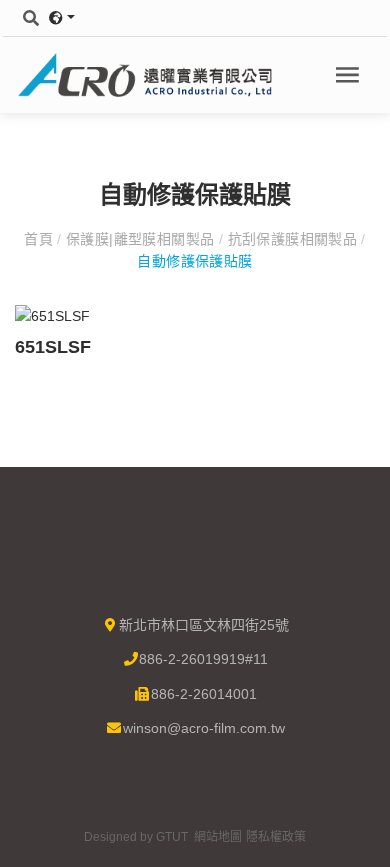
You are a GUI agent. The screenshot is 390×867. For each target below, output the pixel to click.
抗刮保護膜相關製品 (292, 239)
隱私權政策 (276, 837)
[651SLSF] (52, 315)
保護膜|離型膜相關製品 (140, 239)
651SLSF (53, 347)
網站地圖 (218, 837)
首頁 (40, 239)
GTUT (172, 837)
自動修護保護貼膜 (194, 261)
